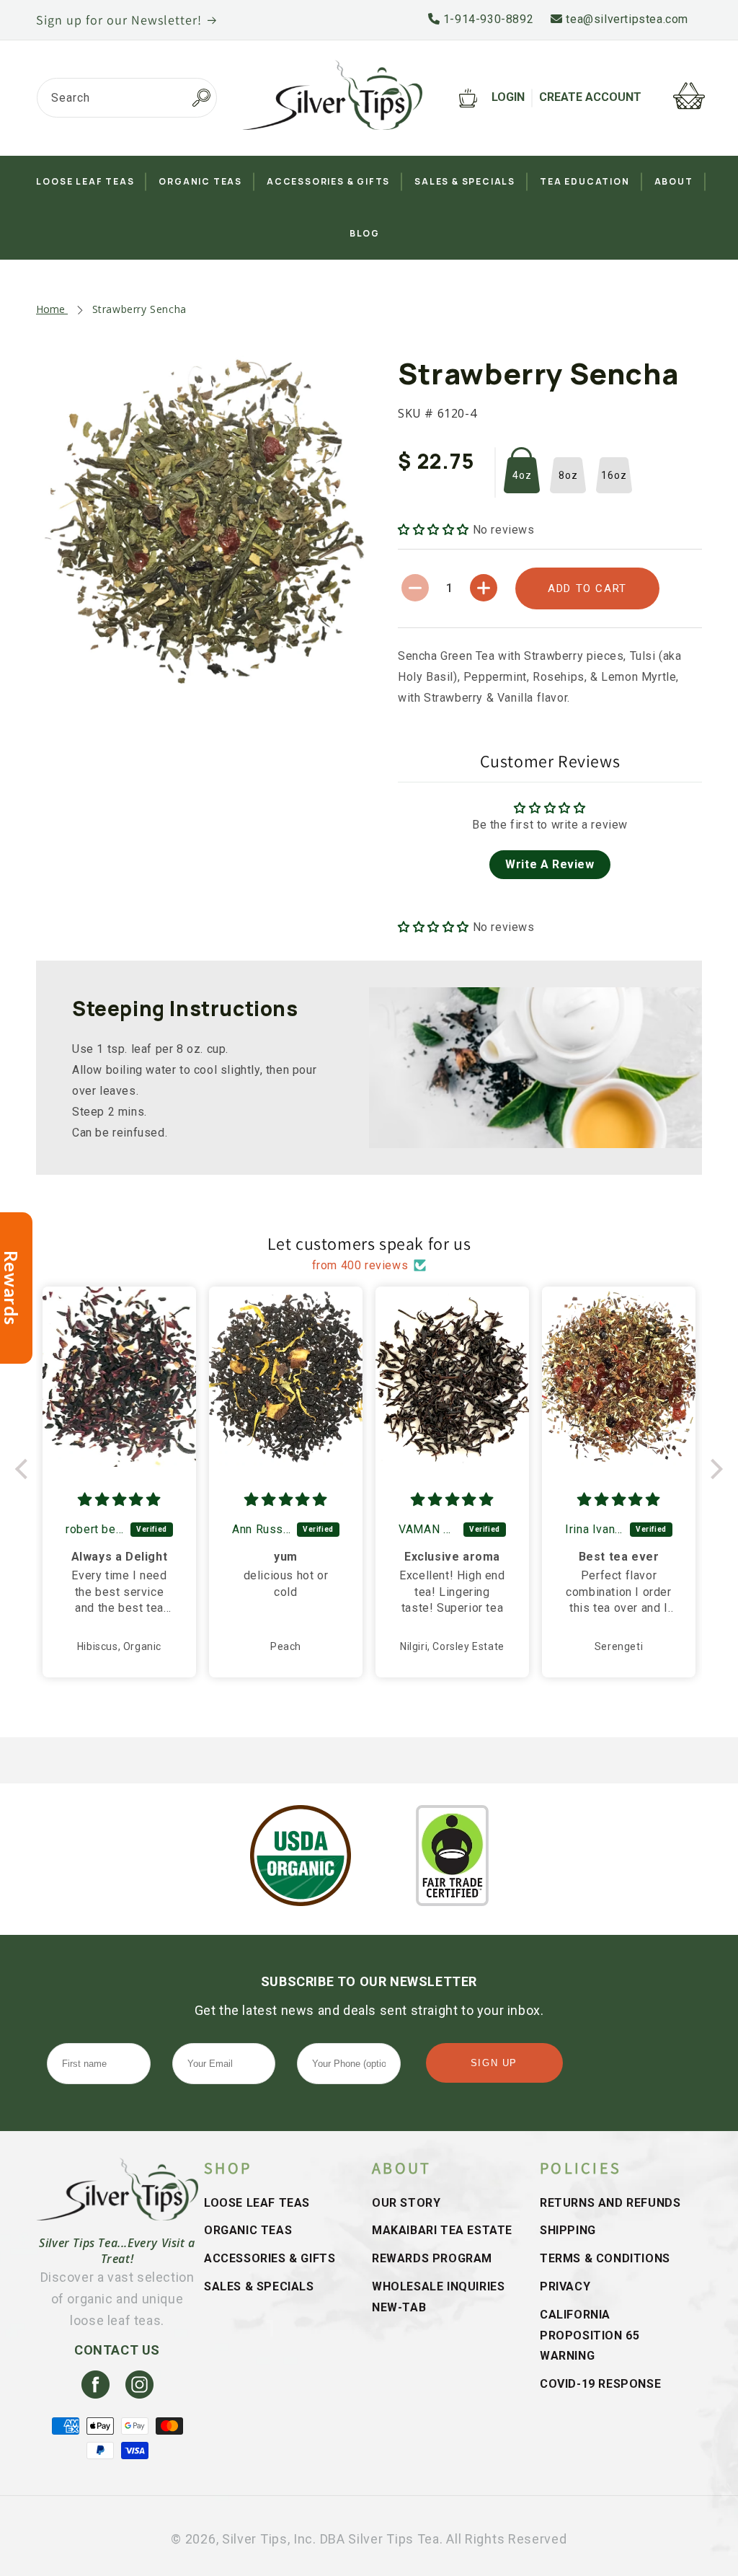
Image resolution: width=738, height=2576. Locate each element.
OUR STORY (406, 2203)
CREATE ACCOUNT (590, 97)
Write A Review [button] (550, 864)
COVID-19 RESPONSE (600, 2384)
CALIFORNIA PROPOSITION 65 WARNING (590, 2335)
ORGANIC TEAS (248, 2230)
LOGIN (508, 97)
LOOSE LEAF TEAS (257, 2203)
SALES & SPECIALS (259, 2286)
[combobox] (127, 98)
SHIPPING (568, 2230)
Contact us (117, 2350)
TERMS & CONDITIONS (605, 2258)
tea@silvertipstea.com (626, 19)
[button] (435, 530)
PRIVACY (565, 2286)
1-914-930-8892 (486, 19)
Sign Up (494, 2063)
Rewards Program (432, 2258)
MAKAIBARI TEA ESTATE (442, 2230)
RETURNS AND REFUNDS (610, 2203)
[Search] (201, 98)
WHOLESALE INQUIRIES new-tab (438, 2297)
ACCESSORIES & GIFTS (270, 2258)
